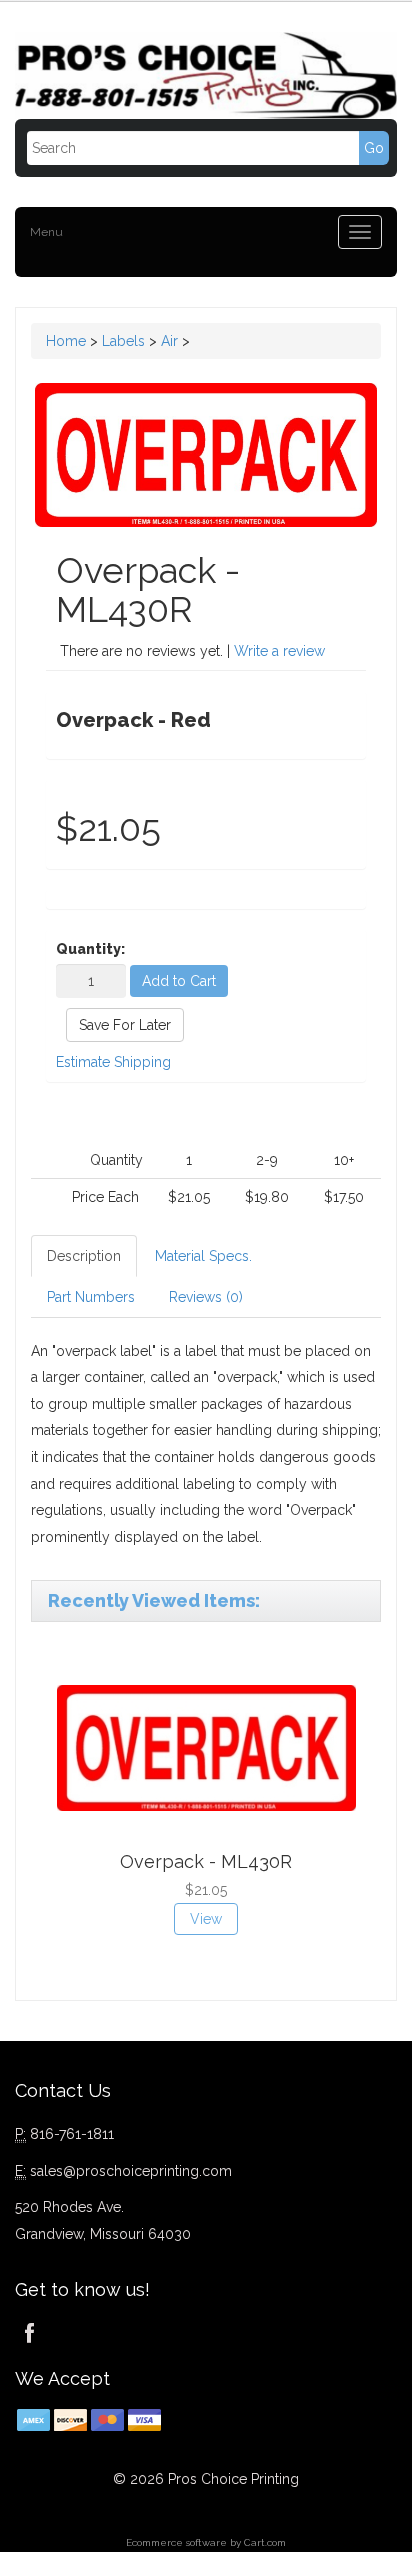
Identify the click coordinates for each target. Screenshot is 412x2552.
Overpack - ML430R (206, 1861)
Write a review (279, 651)
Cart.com (265, 2542)
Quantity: (90, 949)
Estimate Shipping (113, 1062)
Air (169, 341)
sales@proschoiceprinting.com (131, 2171)
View (206, 1919)
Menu (46, 232)
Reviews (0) (206, 1297)
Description (84, 1256)
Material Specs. (203, 1256)
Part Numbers (91, 1297)
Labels (123, 341)
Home (66, 341)
